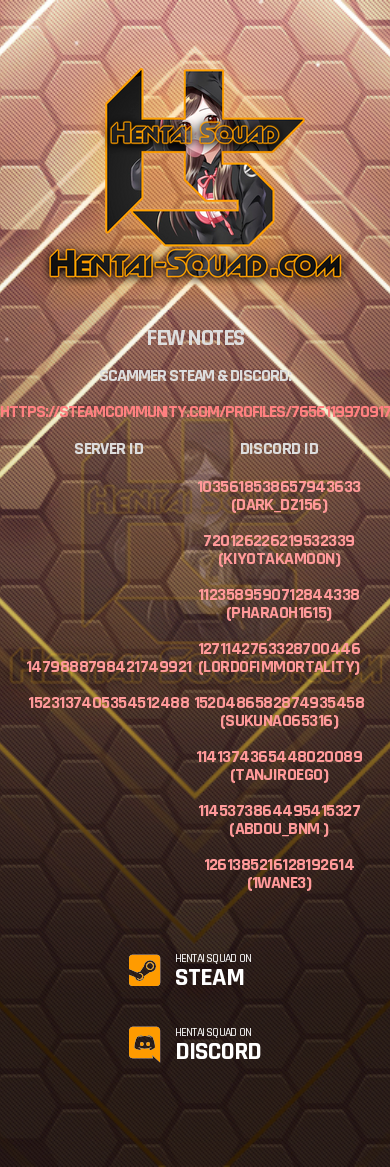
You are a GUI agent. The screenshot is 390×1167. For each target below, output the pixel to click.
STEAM (213, 972)
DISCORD (218, 1046)
